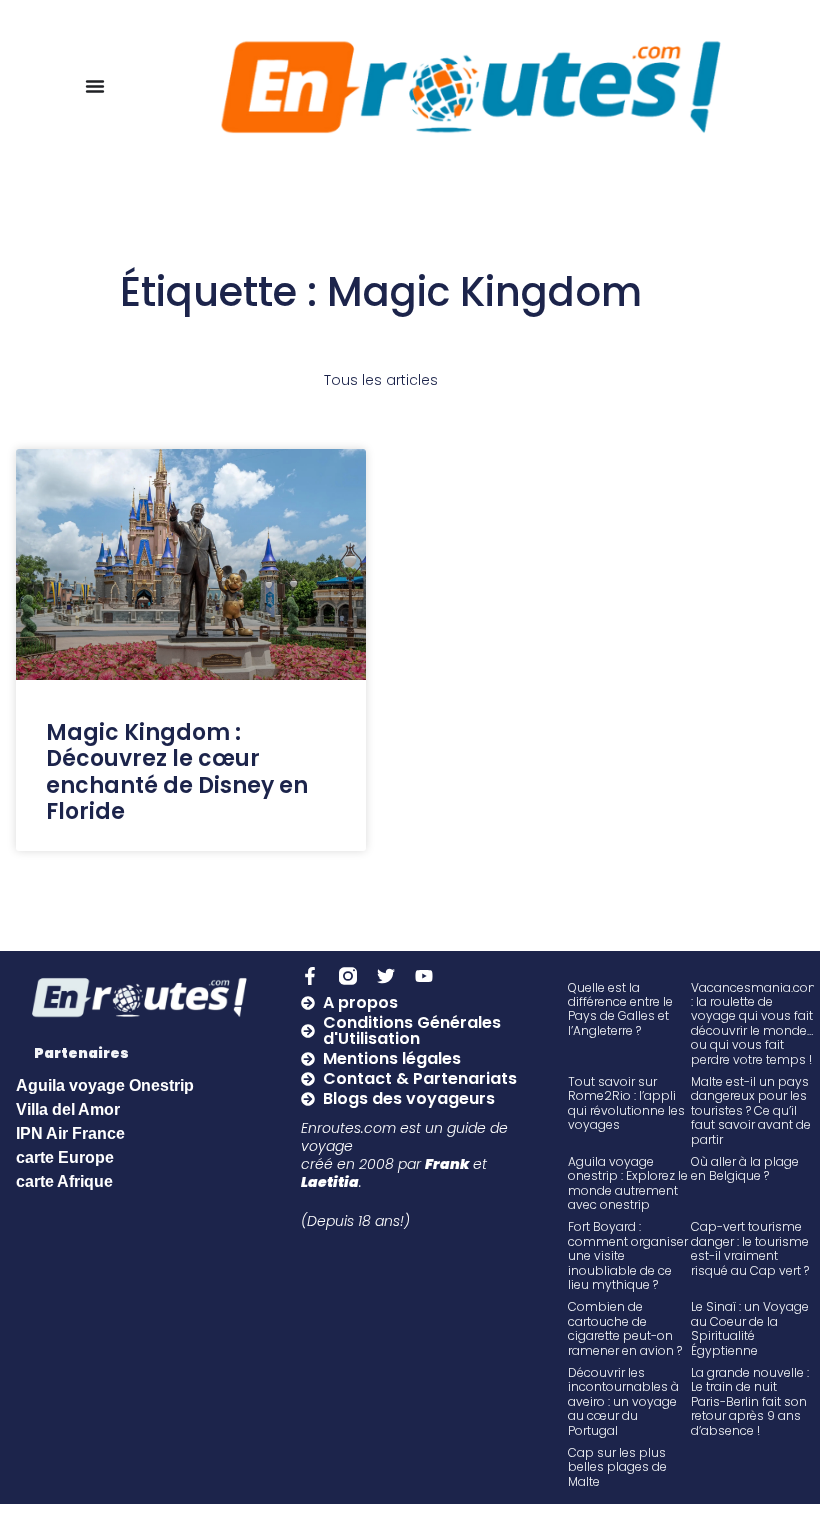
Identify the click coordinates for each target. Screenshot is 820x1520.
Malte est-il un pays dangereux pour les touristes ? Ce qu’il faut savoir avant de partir (751, 1110)
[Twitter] (386, 976)
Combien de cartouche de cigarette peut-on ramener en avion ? (625, 1328)
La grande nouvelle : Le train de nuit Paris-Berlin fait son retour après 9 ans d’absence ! (750, 1401)
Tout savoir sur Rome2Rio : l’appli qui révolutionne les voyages (626, 1103)
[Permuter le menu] (95, 86)
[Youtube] (424, 976)
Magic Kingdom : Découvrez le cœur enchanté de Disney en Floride (177, 772)
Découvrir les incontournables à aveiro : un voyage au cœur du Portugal (623, 1401)
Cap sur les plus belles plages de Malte (617, 1467)
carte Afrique (64, 1181)
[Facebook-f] (310, 976)
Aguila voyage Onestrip (105, 1085)
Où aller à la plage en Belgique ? (745, 1168)
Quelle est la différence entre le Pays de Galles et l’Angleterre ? (620, 1009)
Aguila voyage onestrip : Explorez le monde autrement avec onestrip (628, 1183)
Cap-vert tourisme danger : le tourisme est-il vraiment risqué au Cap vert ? (750, 1248)
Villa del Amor (68, 1109)
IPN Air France (70, 1133)
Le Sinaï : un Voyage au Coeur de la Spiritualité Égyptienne (750, 1328)
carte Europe (65, 1157)
